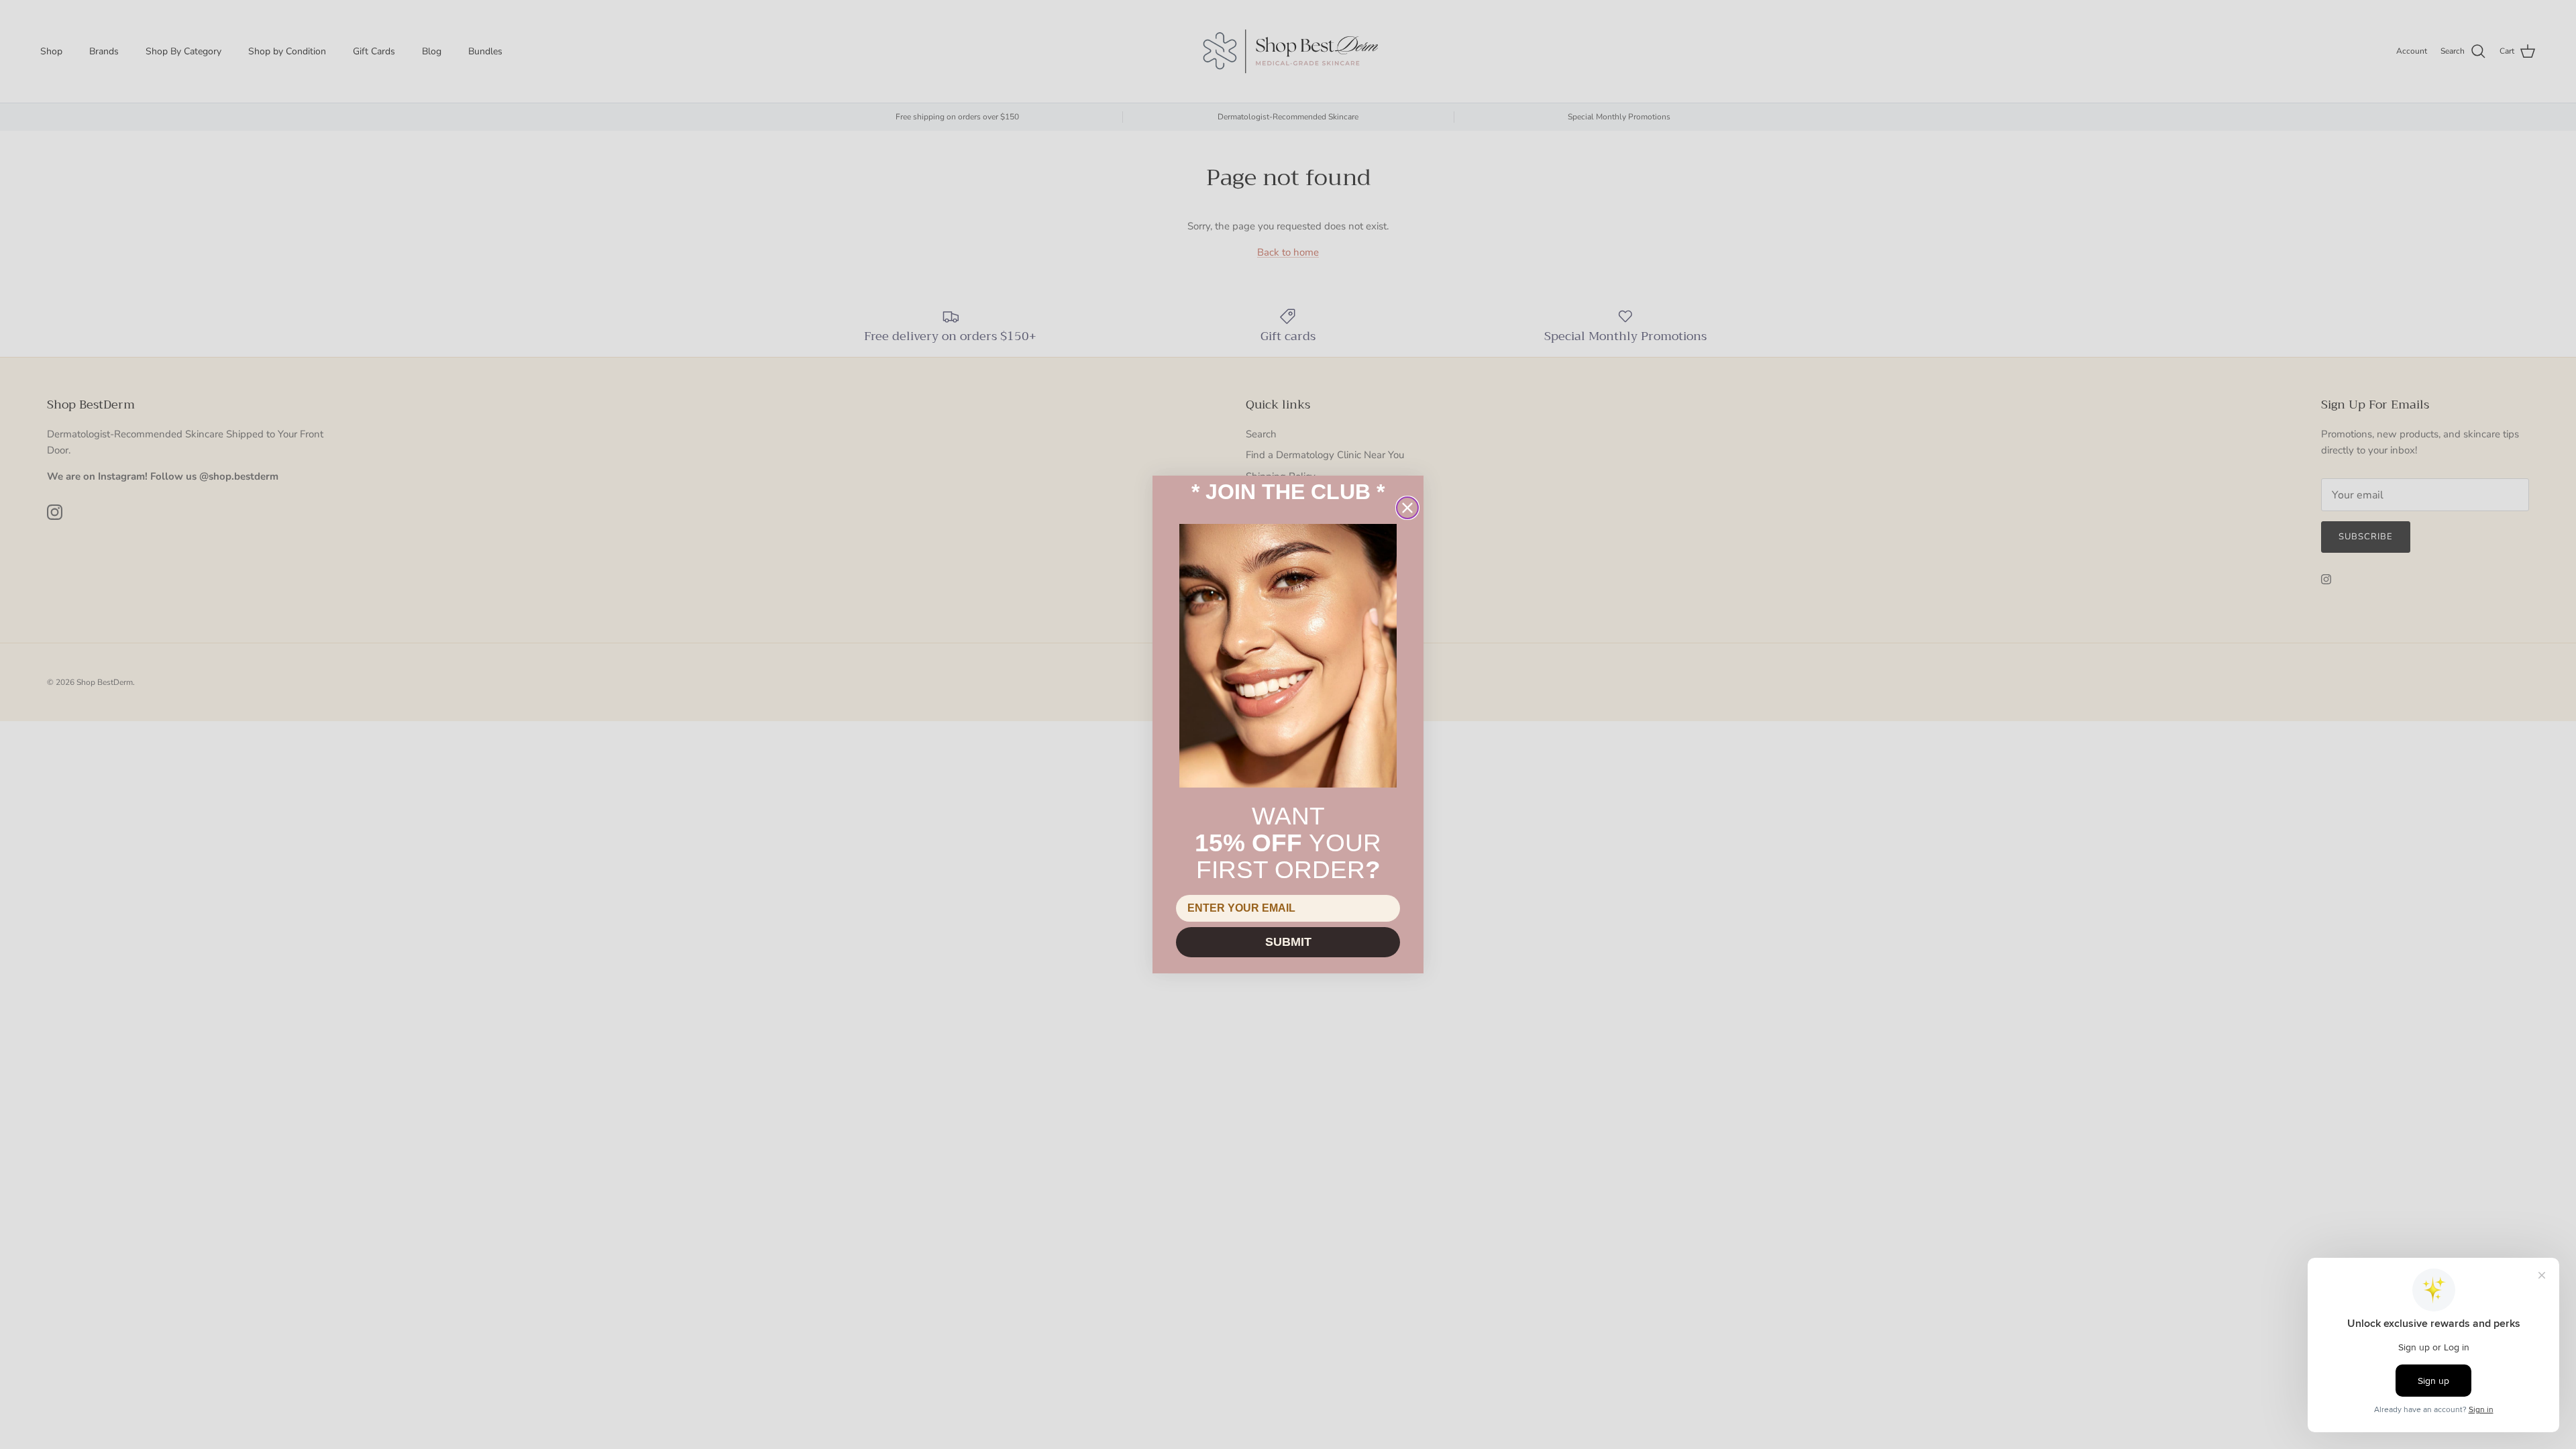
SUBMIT (1288, 942)
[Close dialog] (1407, 508)
